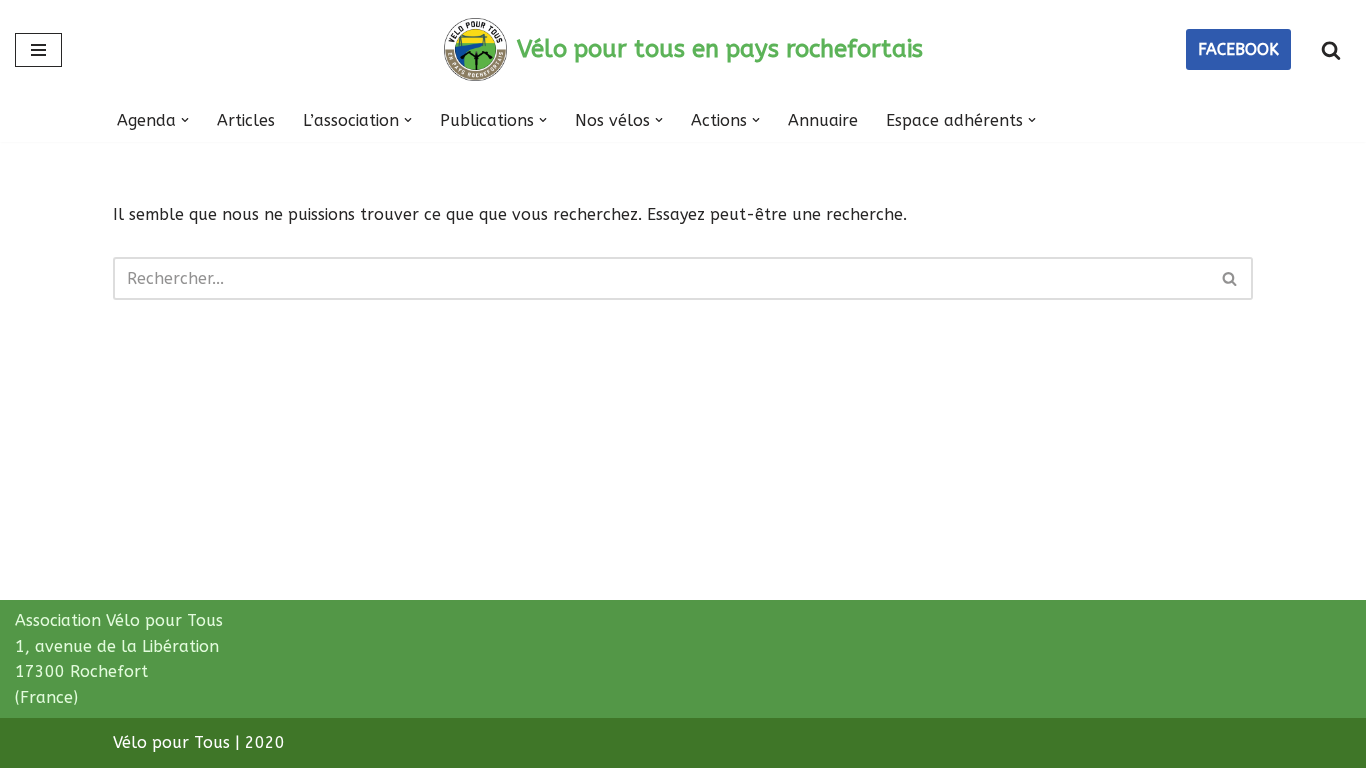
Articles (246, 120)
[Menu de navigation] (38, 50)
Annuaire (823, 120)
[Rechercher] (1331, 50)
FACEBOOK (1238, 49)
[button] (185, 120)
